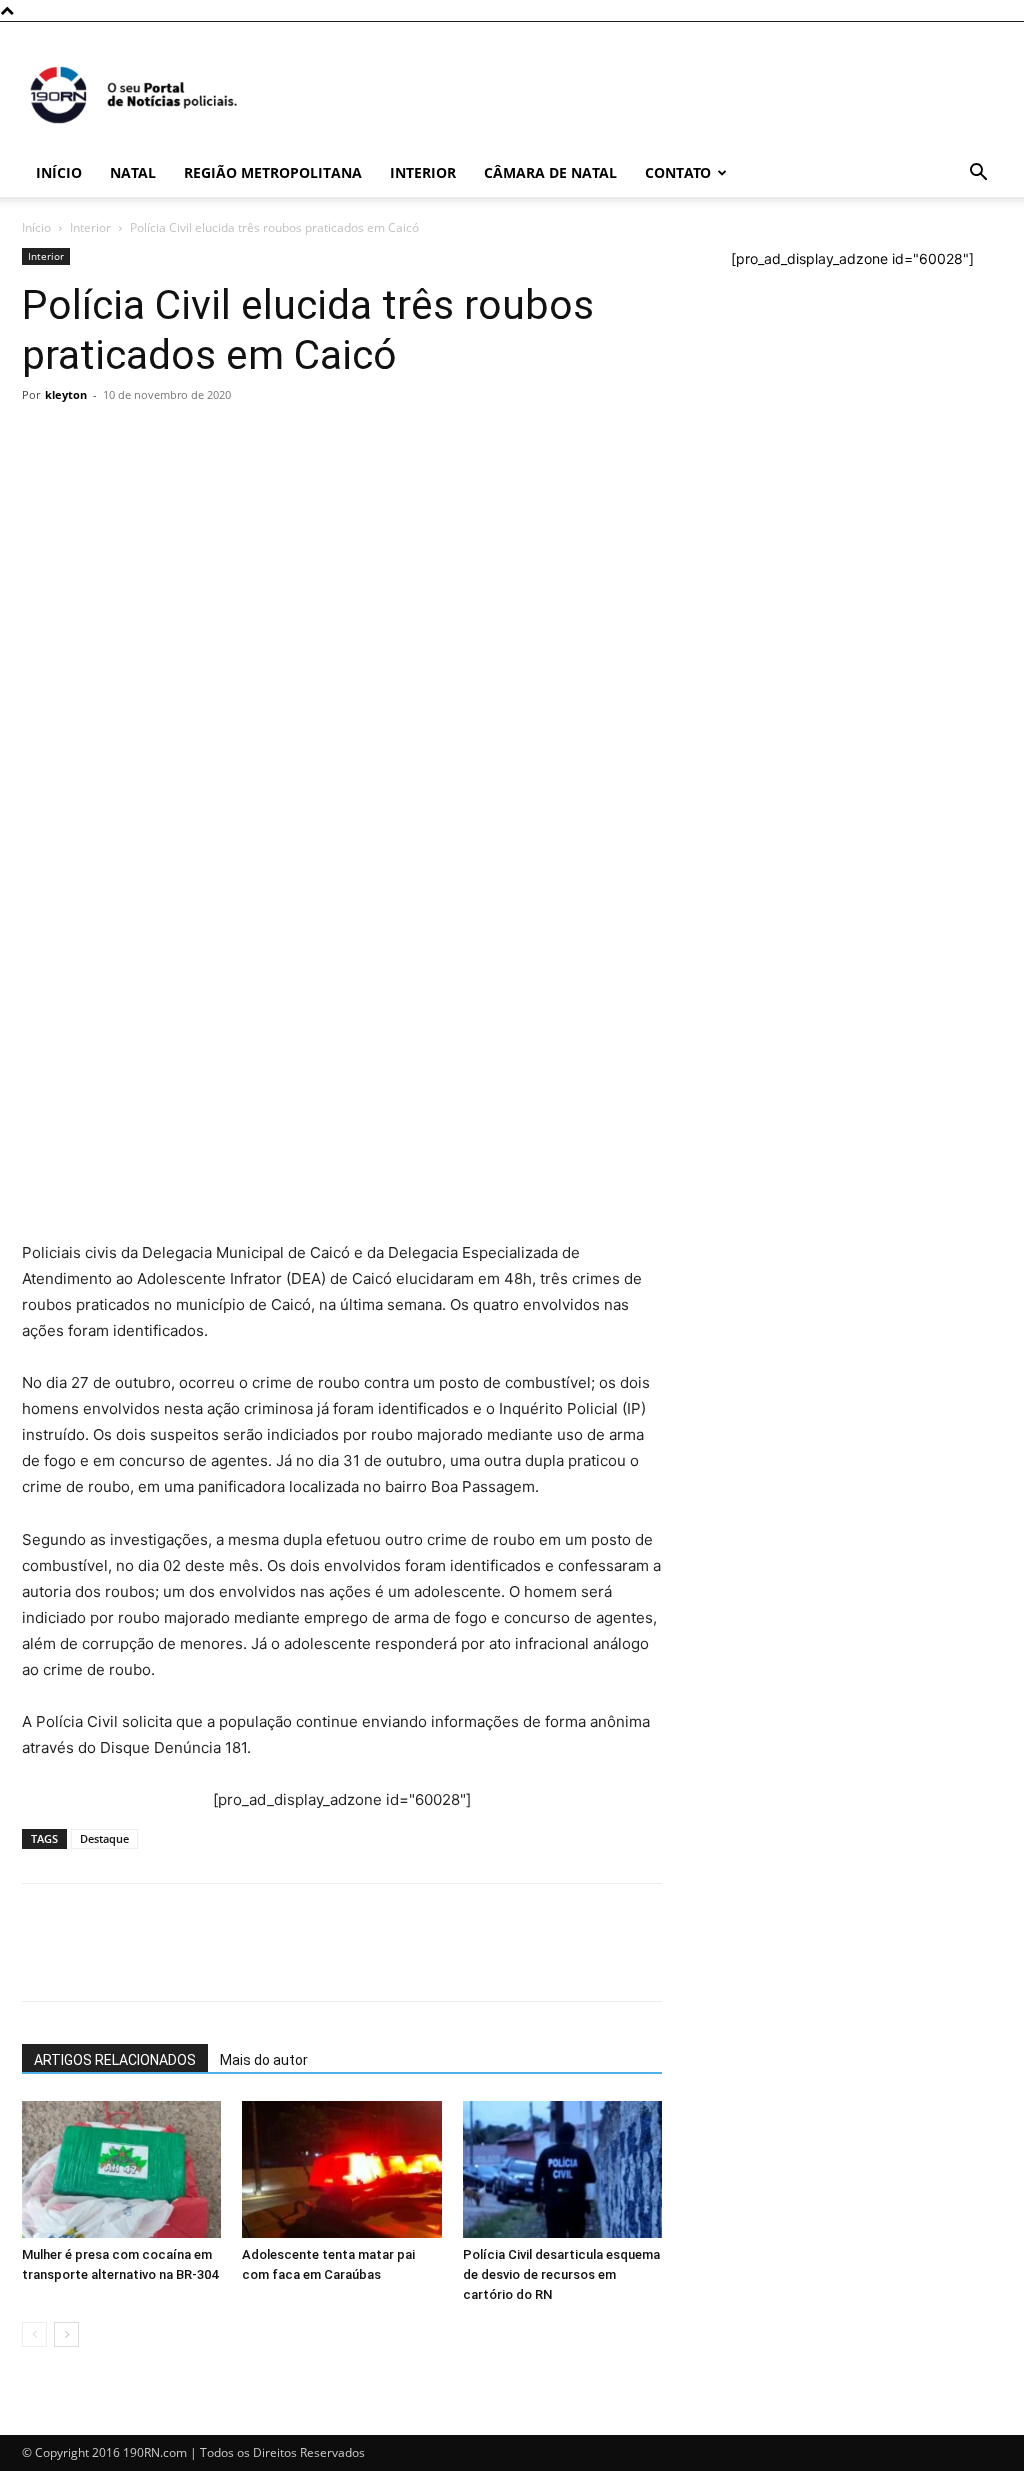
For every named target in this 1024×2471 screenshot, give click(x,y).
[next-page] (66, 2334)
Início (59, 172)
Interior (423, 172)
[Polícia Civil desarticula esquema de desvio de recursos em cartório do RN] (562, 2169)
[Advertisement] (342, 560)
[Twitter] (134, 730)
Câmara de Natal (550, 172)
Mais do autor (264, 2060)
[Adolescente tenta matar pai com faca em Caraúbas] (341, 2169)
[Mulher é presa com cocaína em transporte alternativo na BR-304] (121, 2169)
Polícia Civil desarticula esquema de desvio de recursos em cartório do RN (561, 2274)
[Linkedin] (226, 730)
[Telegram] (180, 730)
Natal (133, 172)
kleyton (66, 394)
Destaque (104, 1838)
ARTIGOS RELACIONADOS (115, 2060)
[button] (978, 174)
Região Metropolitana (273, 172)
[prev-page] (34, 2334)
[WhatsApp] (42, 730)
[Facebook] (88, 730)
